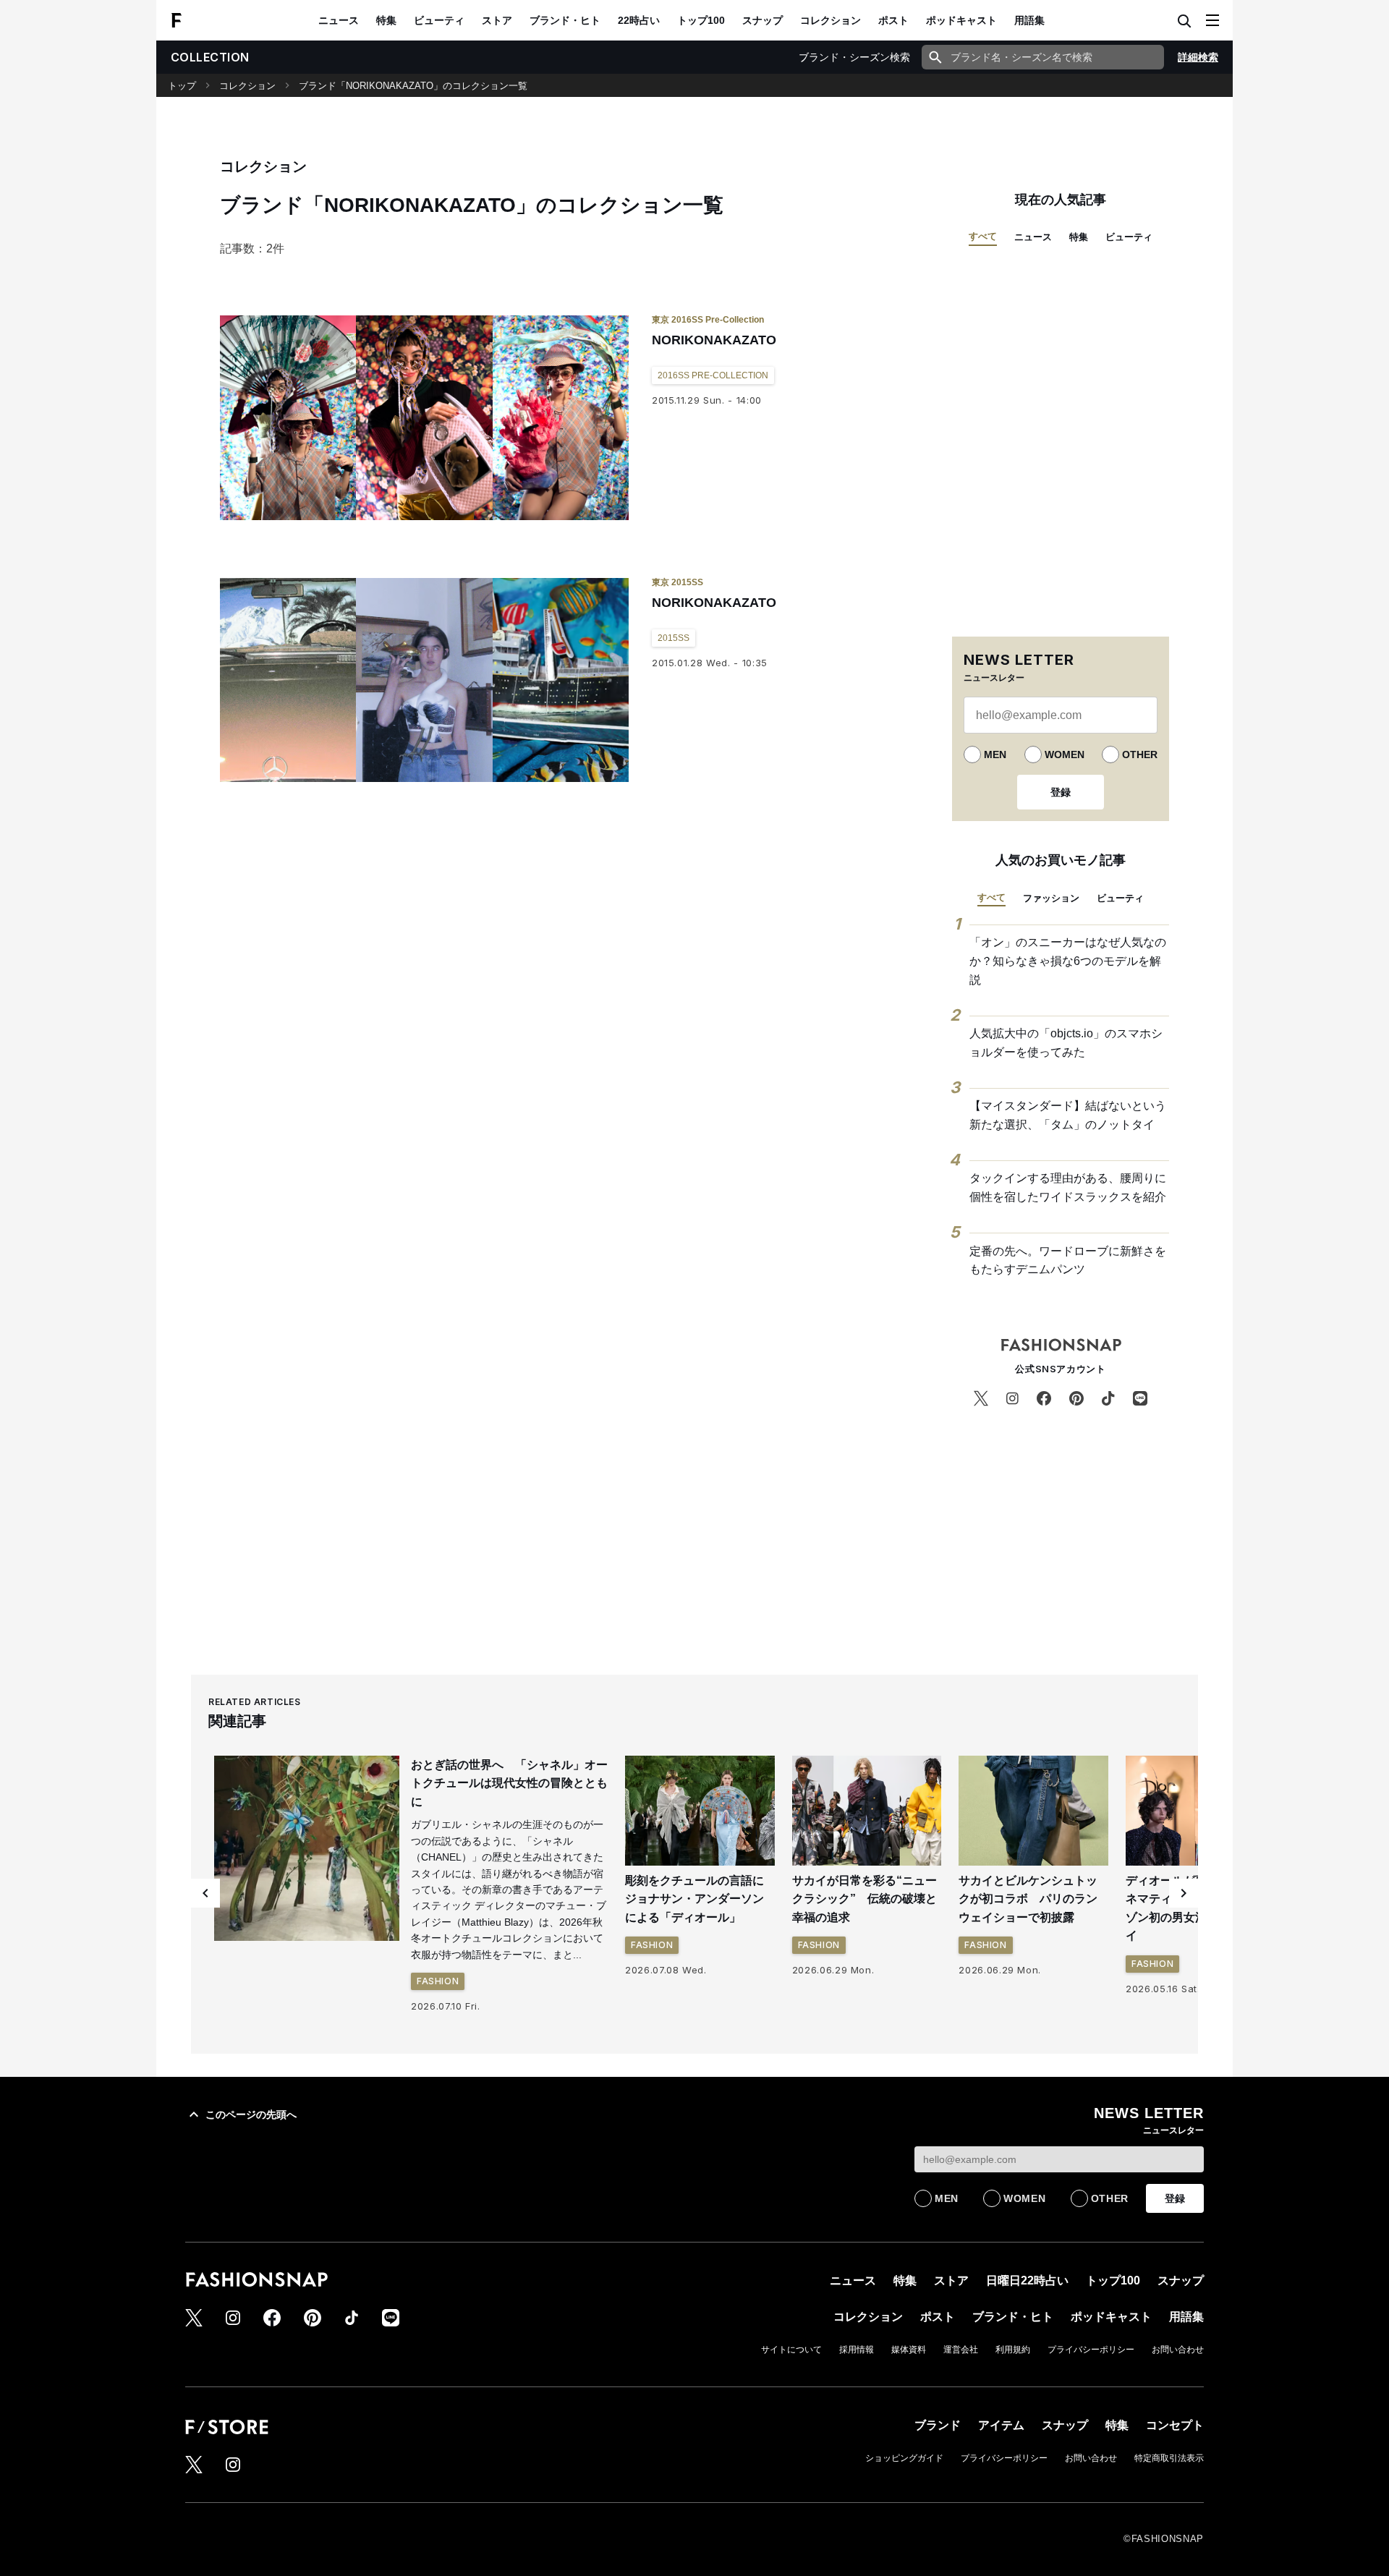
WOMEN (1065, 754)
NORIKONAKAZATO (714, 340)
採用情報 (857, 2350)
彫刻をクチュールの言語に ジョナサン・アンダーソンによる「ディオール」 (700, 1899)
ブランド (938, 2425)
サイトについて (791, 2350)
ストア (497, 20)
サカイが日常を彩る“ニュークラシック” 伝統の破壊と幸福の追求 (865, 1899)
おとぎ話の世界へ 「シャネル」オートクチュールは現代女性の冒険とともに (509, 1783)
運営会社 (961, 2350)
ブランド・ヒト (565, 20)
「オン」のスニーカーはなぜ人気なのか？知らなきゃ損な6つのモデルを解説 (1068, 961)
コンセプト (1175, 2425)
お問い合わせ (1178, 2350)
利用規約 (1013, 2350)
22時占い (639, 20)
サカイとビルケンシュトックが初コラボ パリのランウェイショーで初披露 (1028, 1899)
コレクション (831, 20)
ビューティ (439, 20)
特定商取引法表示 (1169, 2458)
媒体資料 (909, 2350)
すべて (983, 236)
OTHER (1140, 754)
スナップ (763, 20)
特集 (386, 20)
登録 (1061, 792)
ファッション (1051, 898)
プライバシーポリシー (1091, 2350)
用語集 (1029, 20)
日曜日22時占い (1027, 2280)
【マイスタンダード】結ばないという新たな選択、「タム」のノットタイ (1068, 1115)
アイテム (1001, 2425)
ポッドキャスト (961, 20)
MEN (995, 754)
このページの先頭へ (251, 2114)
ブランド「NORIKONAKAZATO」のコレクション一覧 (413, 86)
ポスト (893, 20)
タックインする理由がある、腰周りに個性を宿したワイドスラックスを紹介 (1068, 1187)
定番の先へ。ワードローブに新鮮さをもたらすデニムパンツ (1068, 1261)
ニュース (339, 20)
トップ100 (701, 20)
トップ (182, 86)
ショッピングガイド (904, 2458)
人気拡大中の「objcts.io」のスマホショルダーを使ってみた (1066, 1043)
